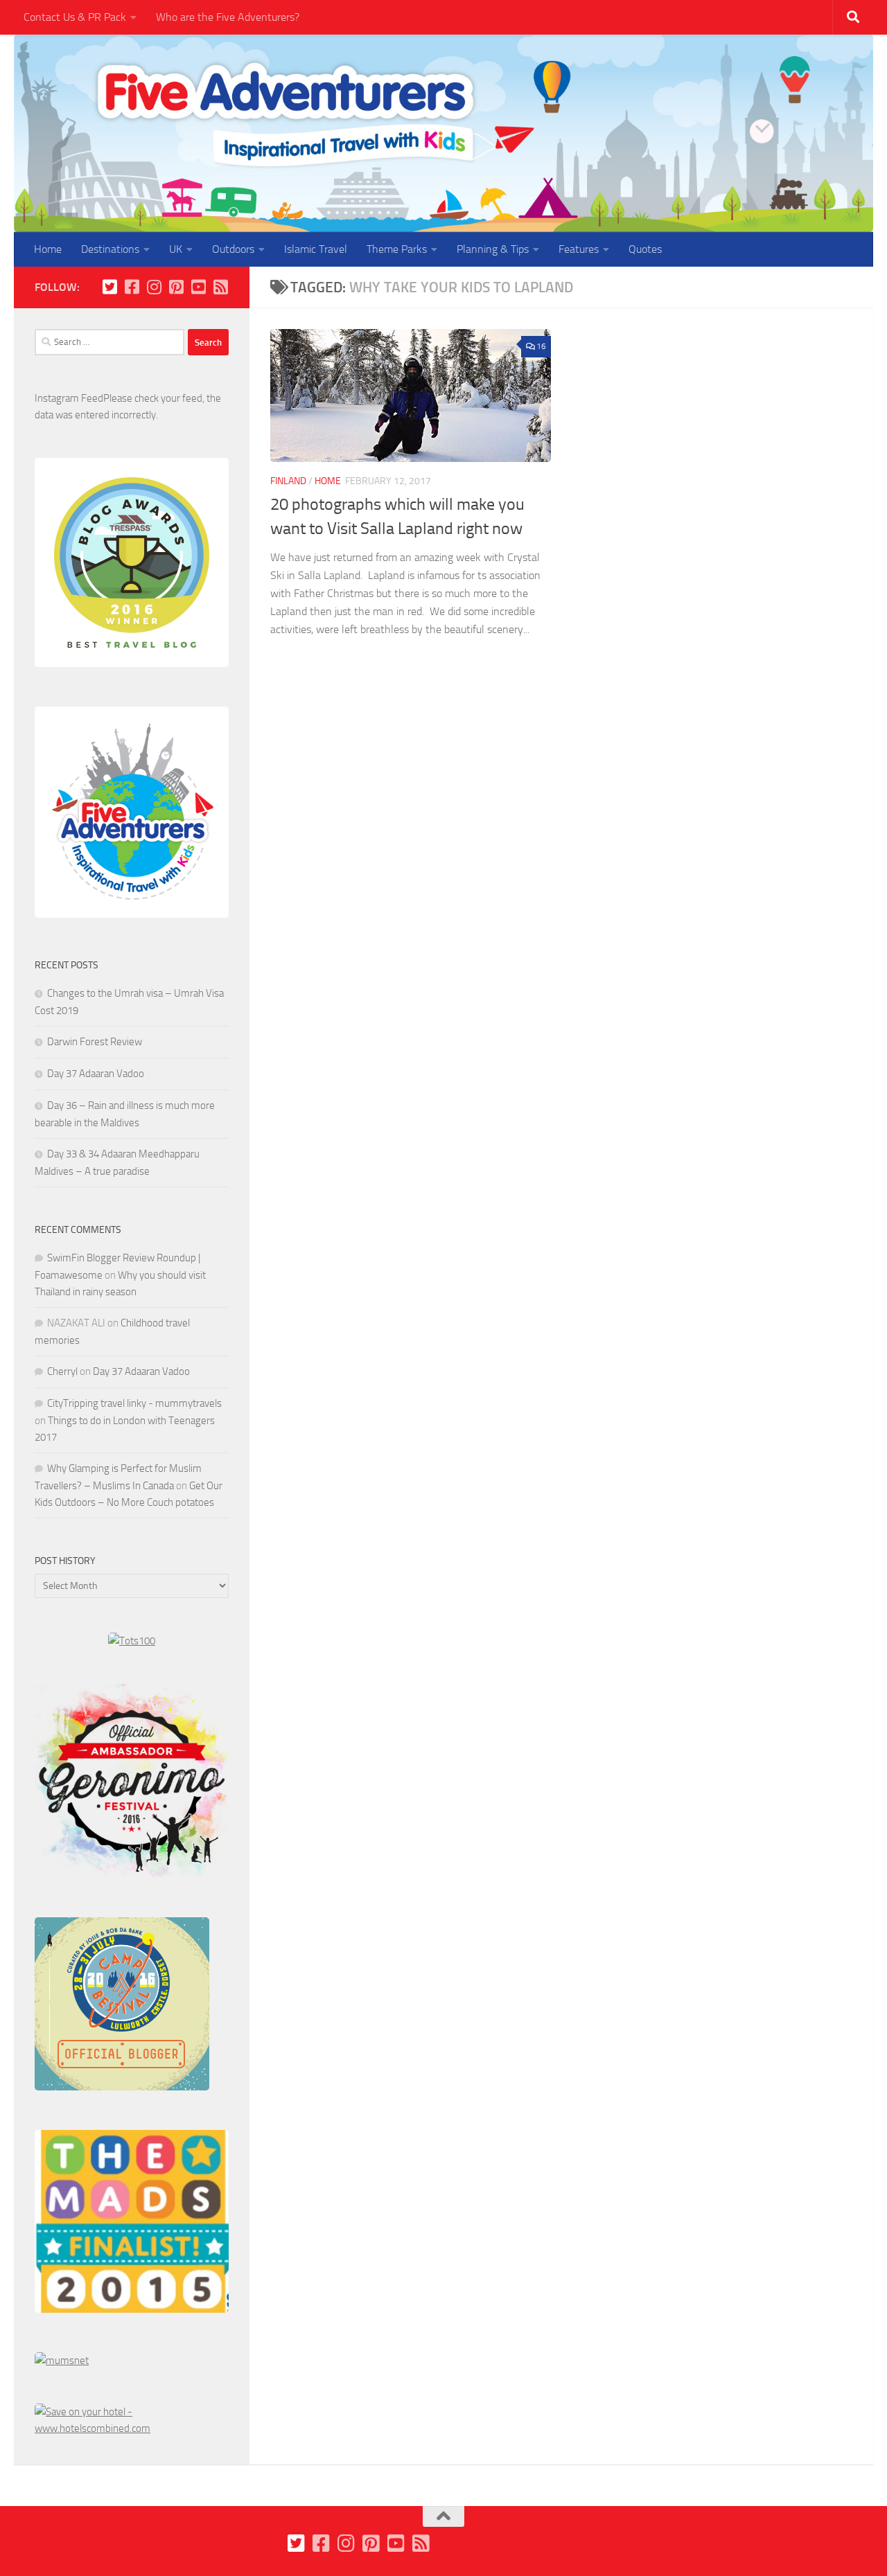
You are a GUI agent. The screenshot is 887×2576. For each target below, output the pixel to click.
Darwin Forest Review (95, 1042)
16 (541, 346)
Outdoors (233, 249)
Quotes (645, 249)
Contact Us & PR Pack (75, 17)
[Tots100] (132, 1641)
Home (48, 249)
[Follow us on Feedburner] (220, 287)
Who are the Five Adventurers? (228, 17)
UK (176, 249)
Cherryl (62, 1371)
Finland (288, 481)
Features (579, 249)
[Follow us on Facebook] (132, 287)
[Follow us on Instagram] (154, 287)
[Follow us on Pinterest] (176, 287)
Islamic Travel (316, 249)
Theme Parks (397, 249)
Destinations (110, 249)
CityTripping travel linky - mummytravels (134, 1403)
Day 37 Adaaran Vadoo (96, 1074)
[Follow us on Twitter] (109, 287)
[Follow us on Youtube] (198, 287)
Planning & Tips (493, 249)
